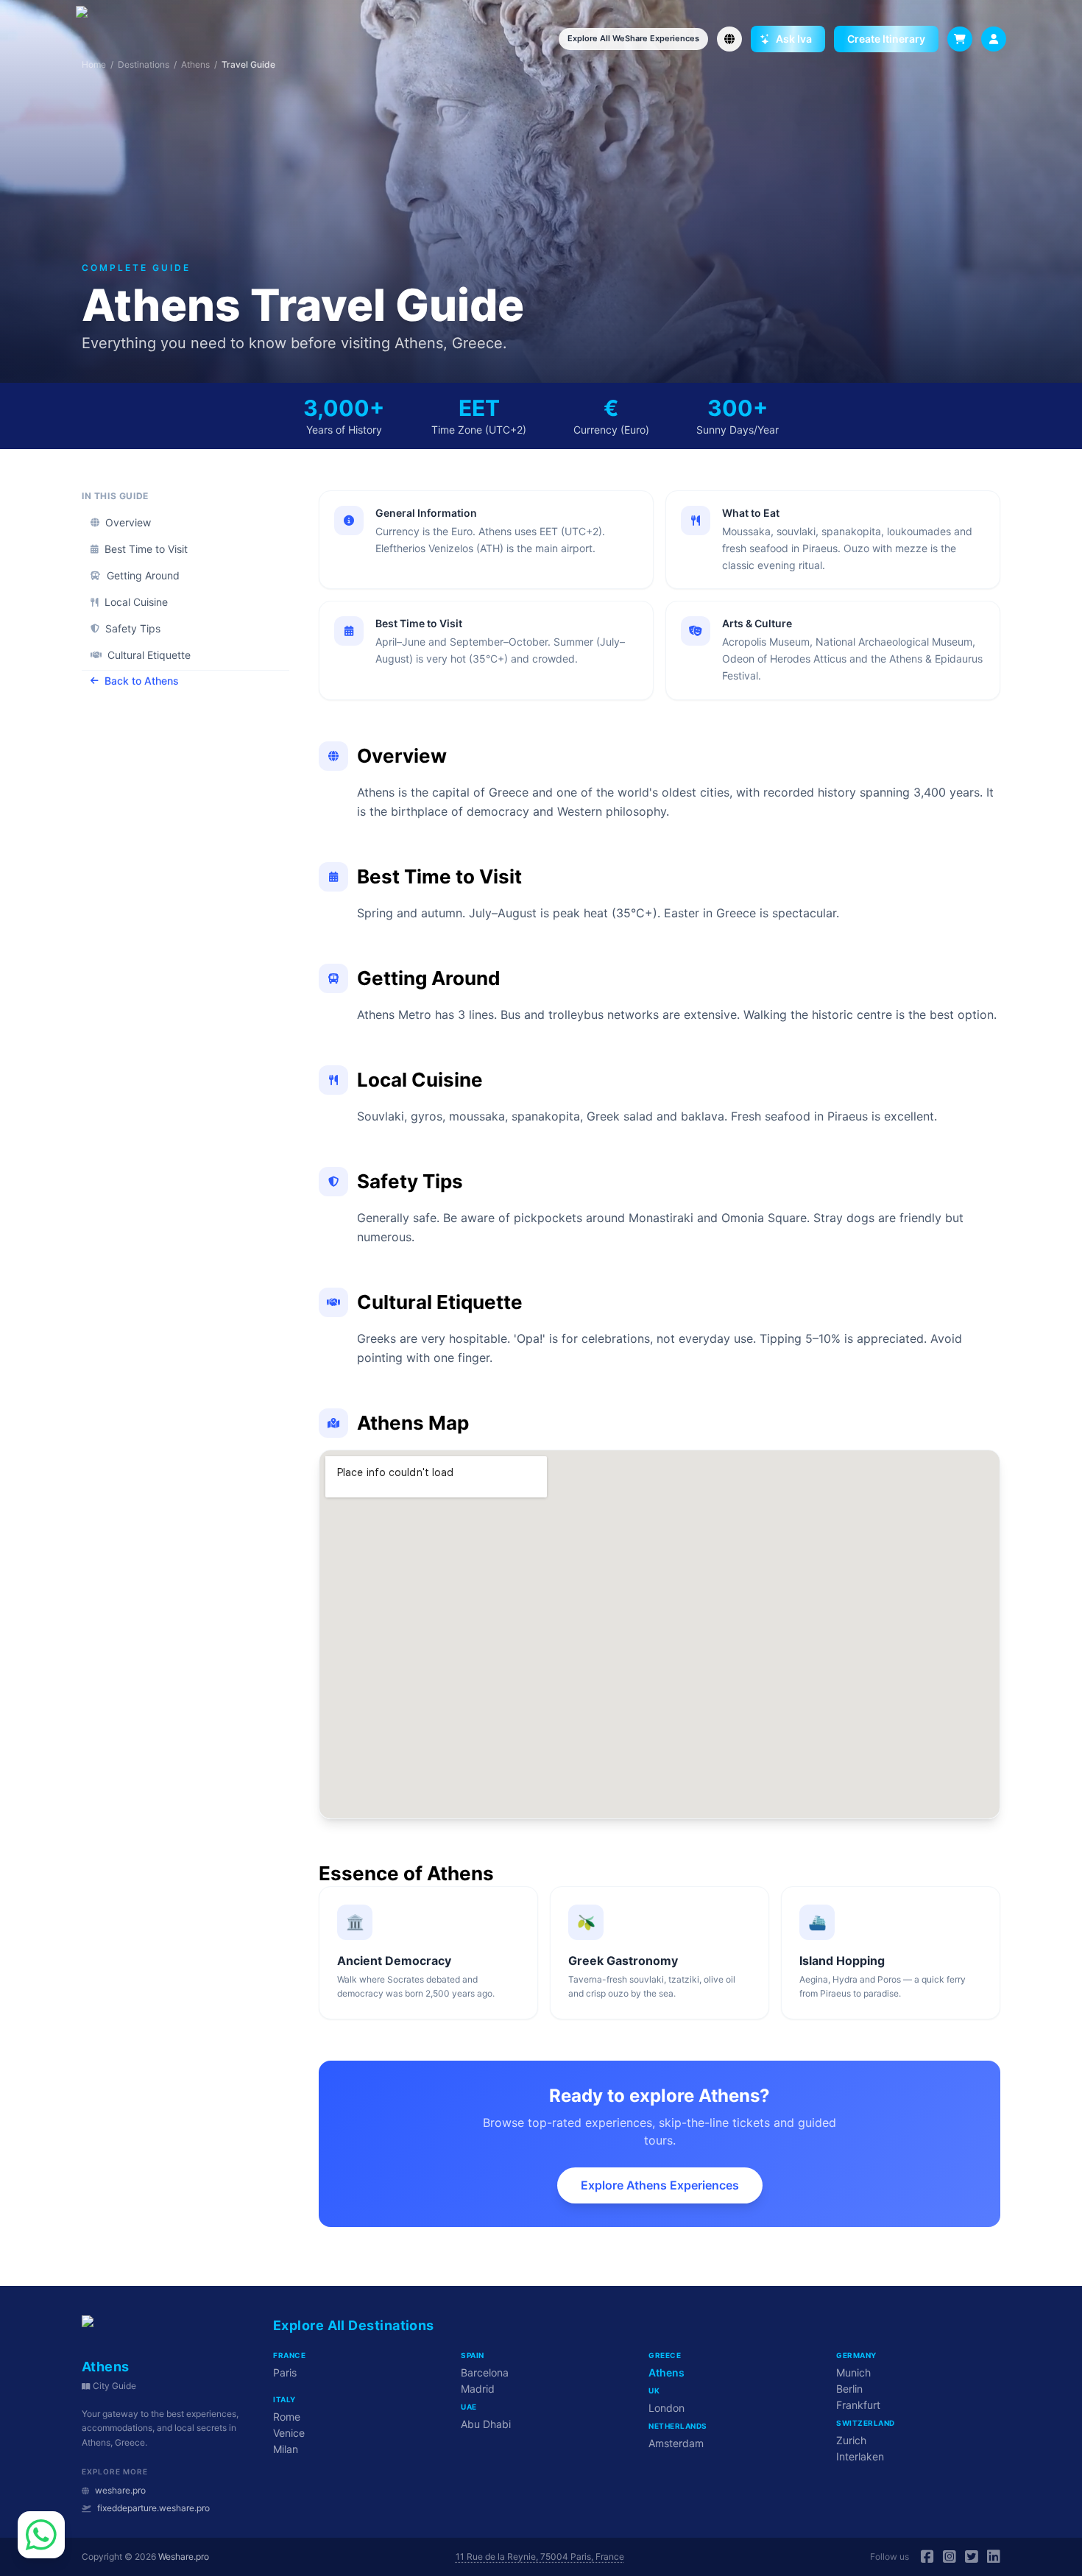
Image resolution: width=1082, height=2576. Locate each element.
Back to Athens (142, 681)
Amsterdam (676, 2443)
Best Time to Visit (146, 549)
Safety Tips (133, 628)
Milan (286, 2449)
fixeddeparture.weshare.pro (153, 2508)
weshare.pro (120, 2490)
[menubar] (994, 39)
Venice (289, 2433)
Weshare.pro (184, 2556)
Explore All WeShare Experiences (633, 38)
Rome (287, 2417)
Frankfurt (858, 2405)
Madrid (478, 2389)
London (666, 2408)
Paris (285, 2372)
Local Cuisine (136, 602)
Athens (666, 2372)
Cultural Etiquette (149, 655)
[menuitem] (994, 39)
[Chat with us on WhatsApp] (41, 2535)
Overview (128, 522)
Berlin (849, 2389)
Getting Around (143, 575)
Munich (853, 2372)
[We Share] (109, 39)
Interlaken (860, 2456)
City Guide (114, 2386)
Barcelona (485, 2372)
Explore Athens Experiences (660, 2185)
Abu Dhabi (486, 2424)
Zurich (851, 2440)
